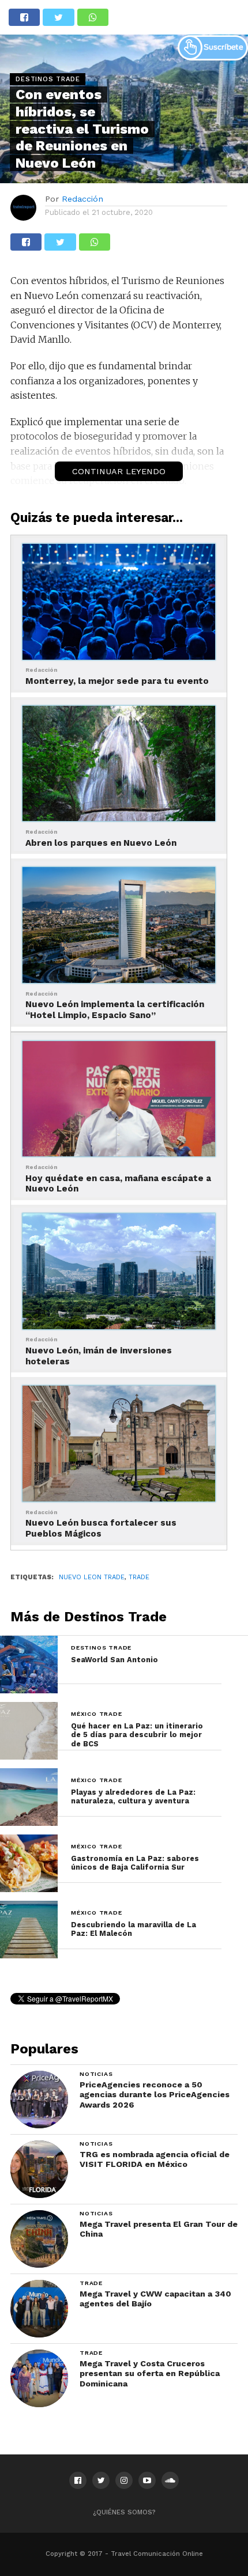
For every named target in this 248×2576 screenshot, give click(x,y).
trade (139, 1577)
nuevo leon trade (92, 1577)
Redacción (82, 199)
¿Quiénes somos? (124, 2512)
